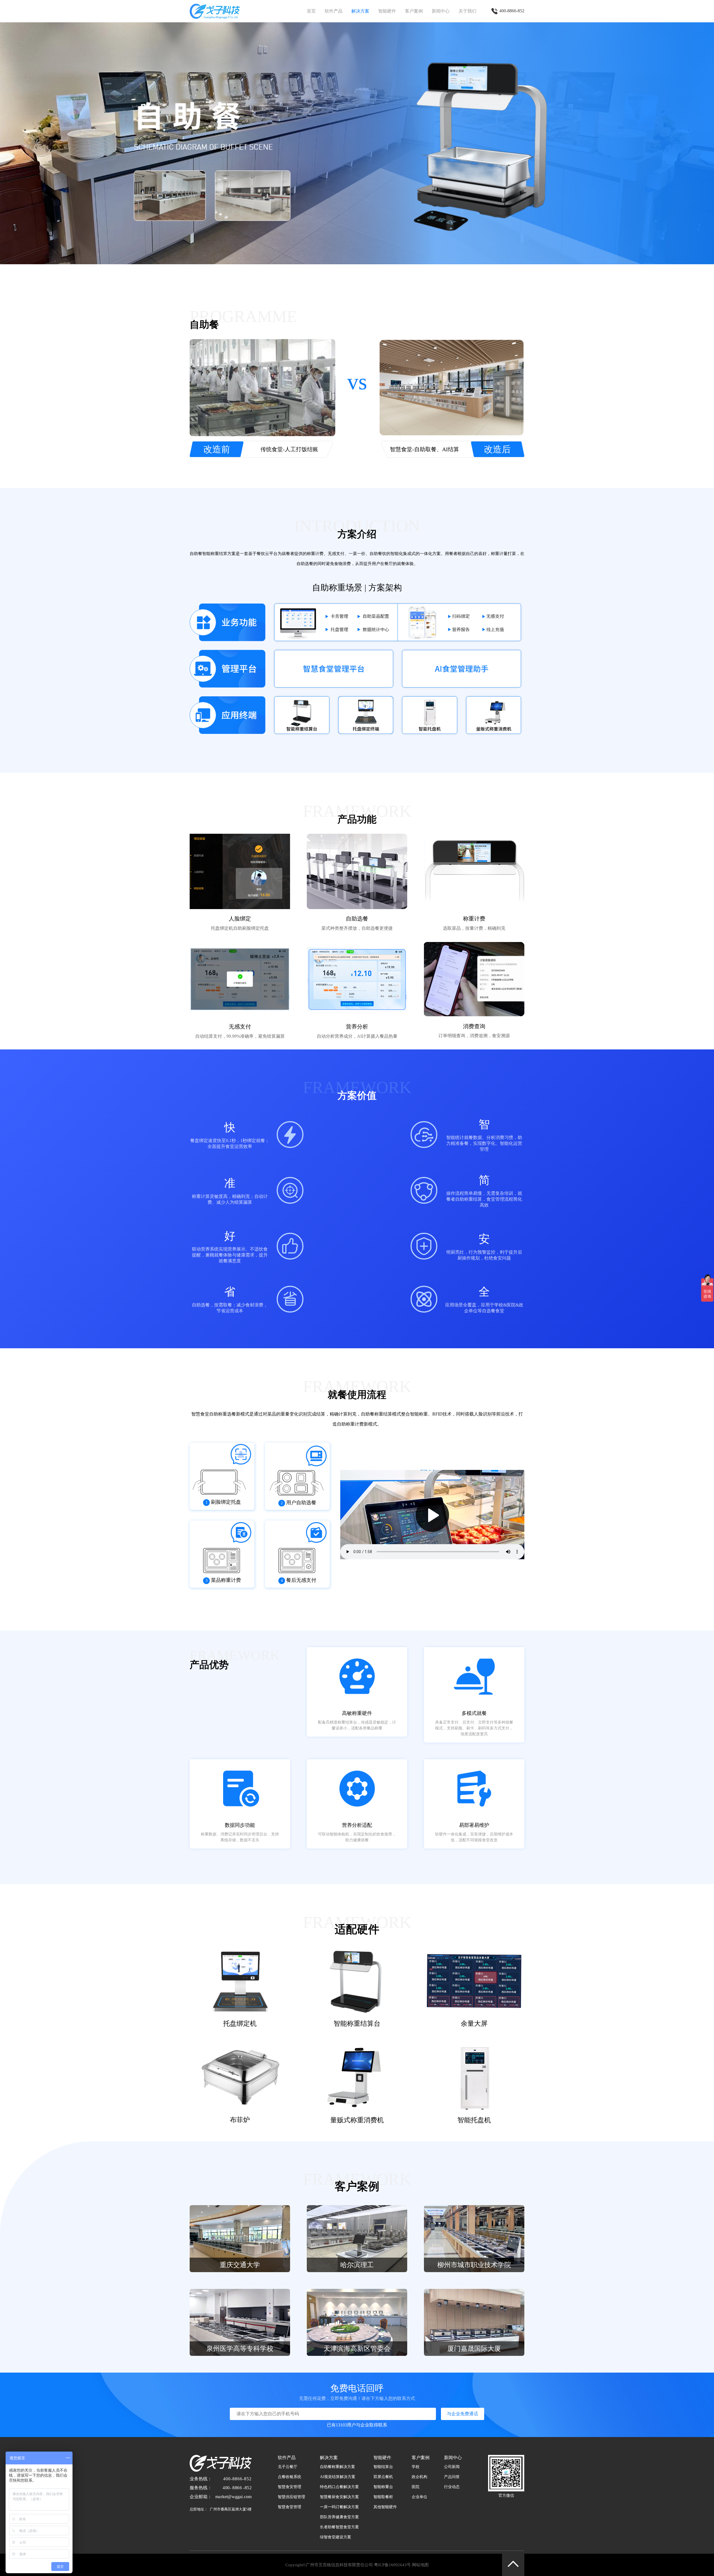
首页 (311, 11)
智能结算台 (383, 2467)
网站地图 (420, 2565)
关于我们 (467, 11)
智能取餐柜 (383, 2497)
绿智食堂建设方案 (336, 2537)
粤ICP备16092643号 (392, 2565)
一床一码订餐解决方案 (339, 2507)
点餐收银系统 (290, 2477)
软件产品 (334, 11)
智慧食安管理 (290, 2487)
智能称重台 (383, 2487)
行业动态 (452, 2487)
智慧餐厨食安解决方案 (339, 2497)
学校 (416, 2467)
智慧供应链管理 (291, 2497)
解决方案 (360, 11)
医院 (416, 2487)
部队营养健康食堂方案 (339, 2517)
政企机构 (419, 2477)
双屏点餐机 (383, 2477)
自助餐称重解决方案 (337, 2467)
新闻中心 (441, 11)
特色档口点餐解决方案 (339, 2487)
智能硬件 (387, 11)
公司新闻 (452, 2467)
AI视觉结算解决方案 (338, 2477)
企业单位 (419, 2497)
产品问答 (452, 2477)
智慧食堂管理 (290, 2507)
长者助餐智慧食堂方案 (339, 2527)
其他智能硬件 (385, 2507)
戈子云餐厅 (288, 2467)
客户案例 (414, 11)
